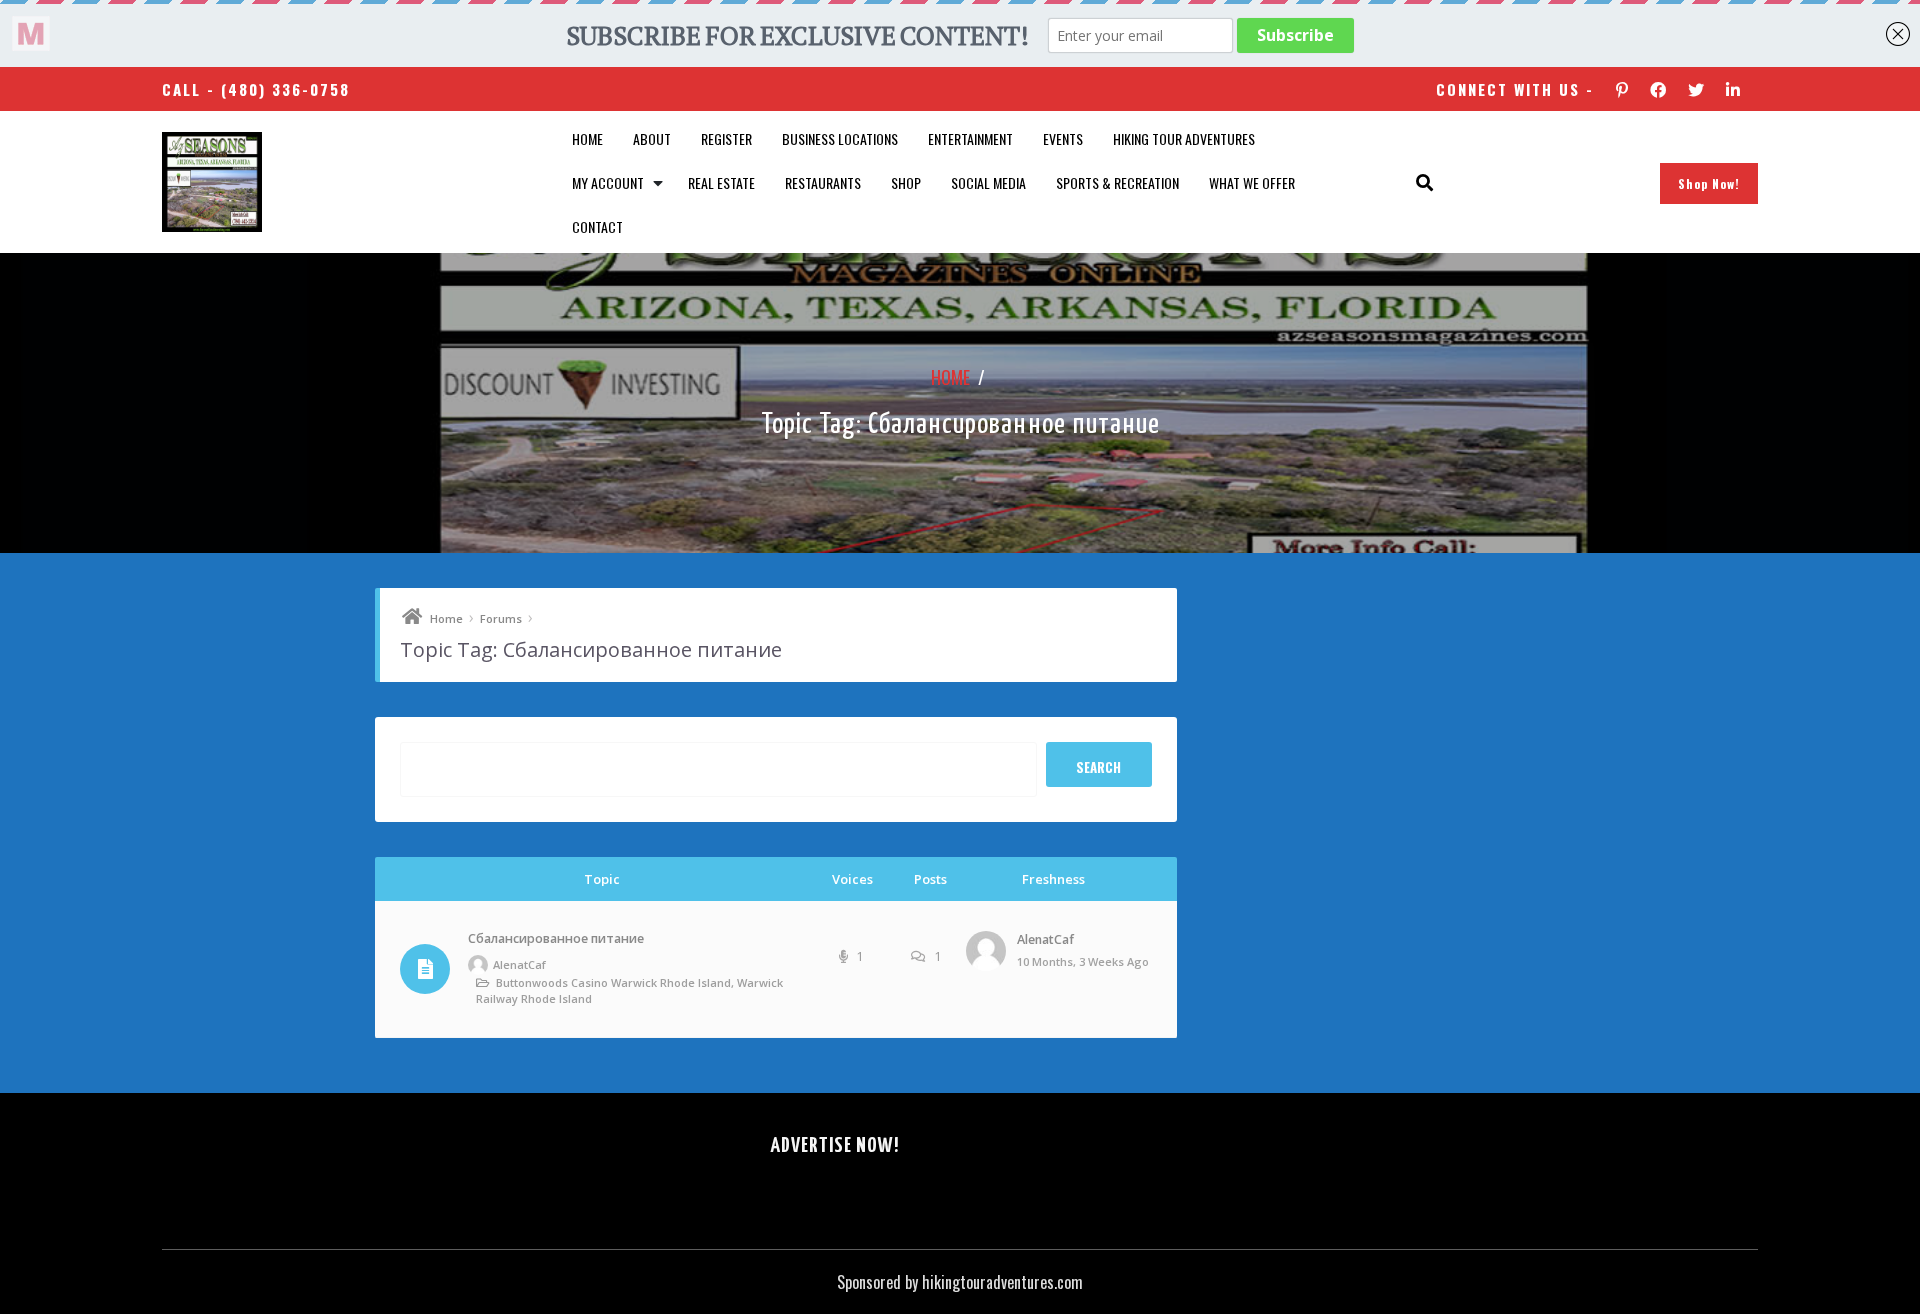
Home (587, 138)
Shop (906, 182)
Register (726, 138)
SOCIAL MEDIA (988, 182)
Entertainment (970, 138)
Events (1063, 138)
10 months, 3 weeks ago (1083, 961)
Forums (501, 618)
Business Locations (840, 138)
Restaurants (823, 182)
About (652, 138)
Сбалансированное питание (556, 938)
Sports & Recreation (1117, 182)
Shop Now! (1709, 183)
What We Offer (1252, 182)
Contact (597, 226)
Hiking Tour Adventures (1184, 138)
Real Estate (721, 182)
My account (608, 182)
